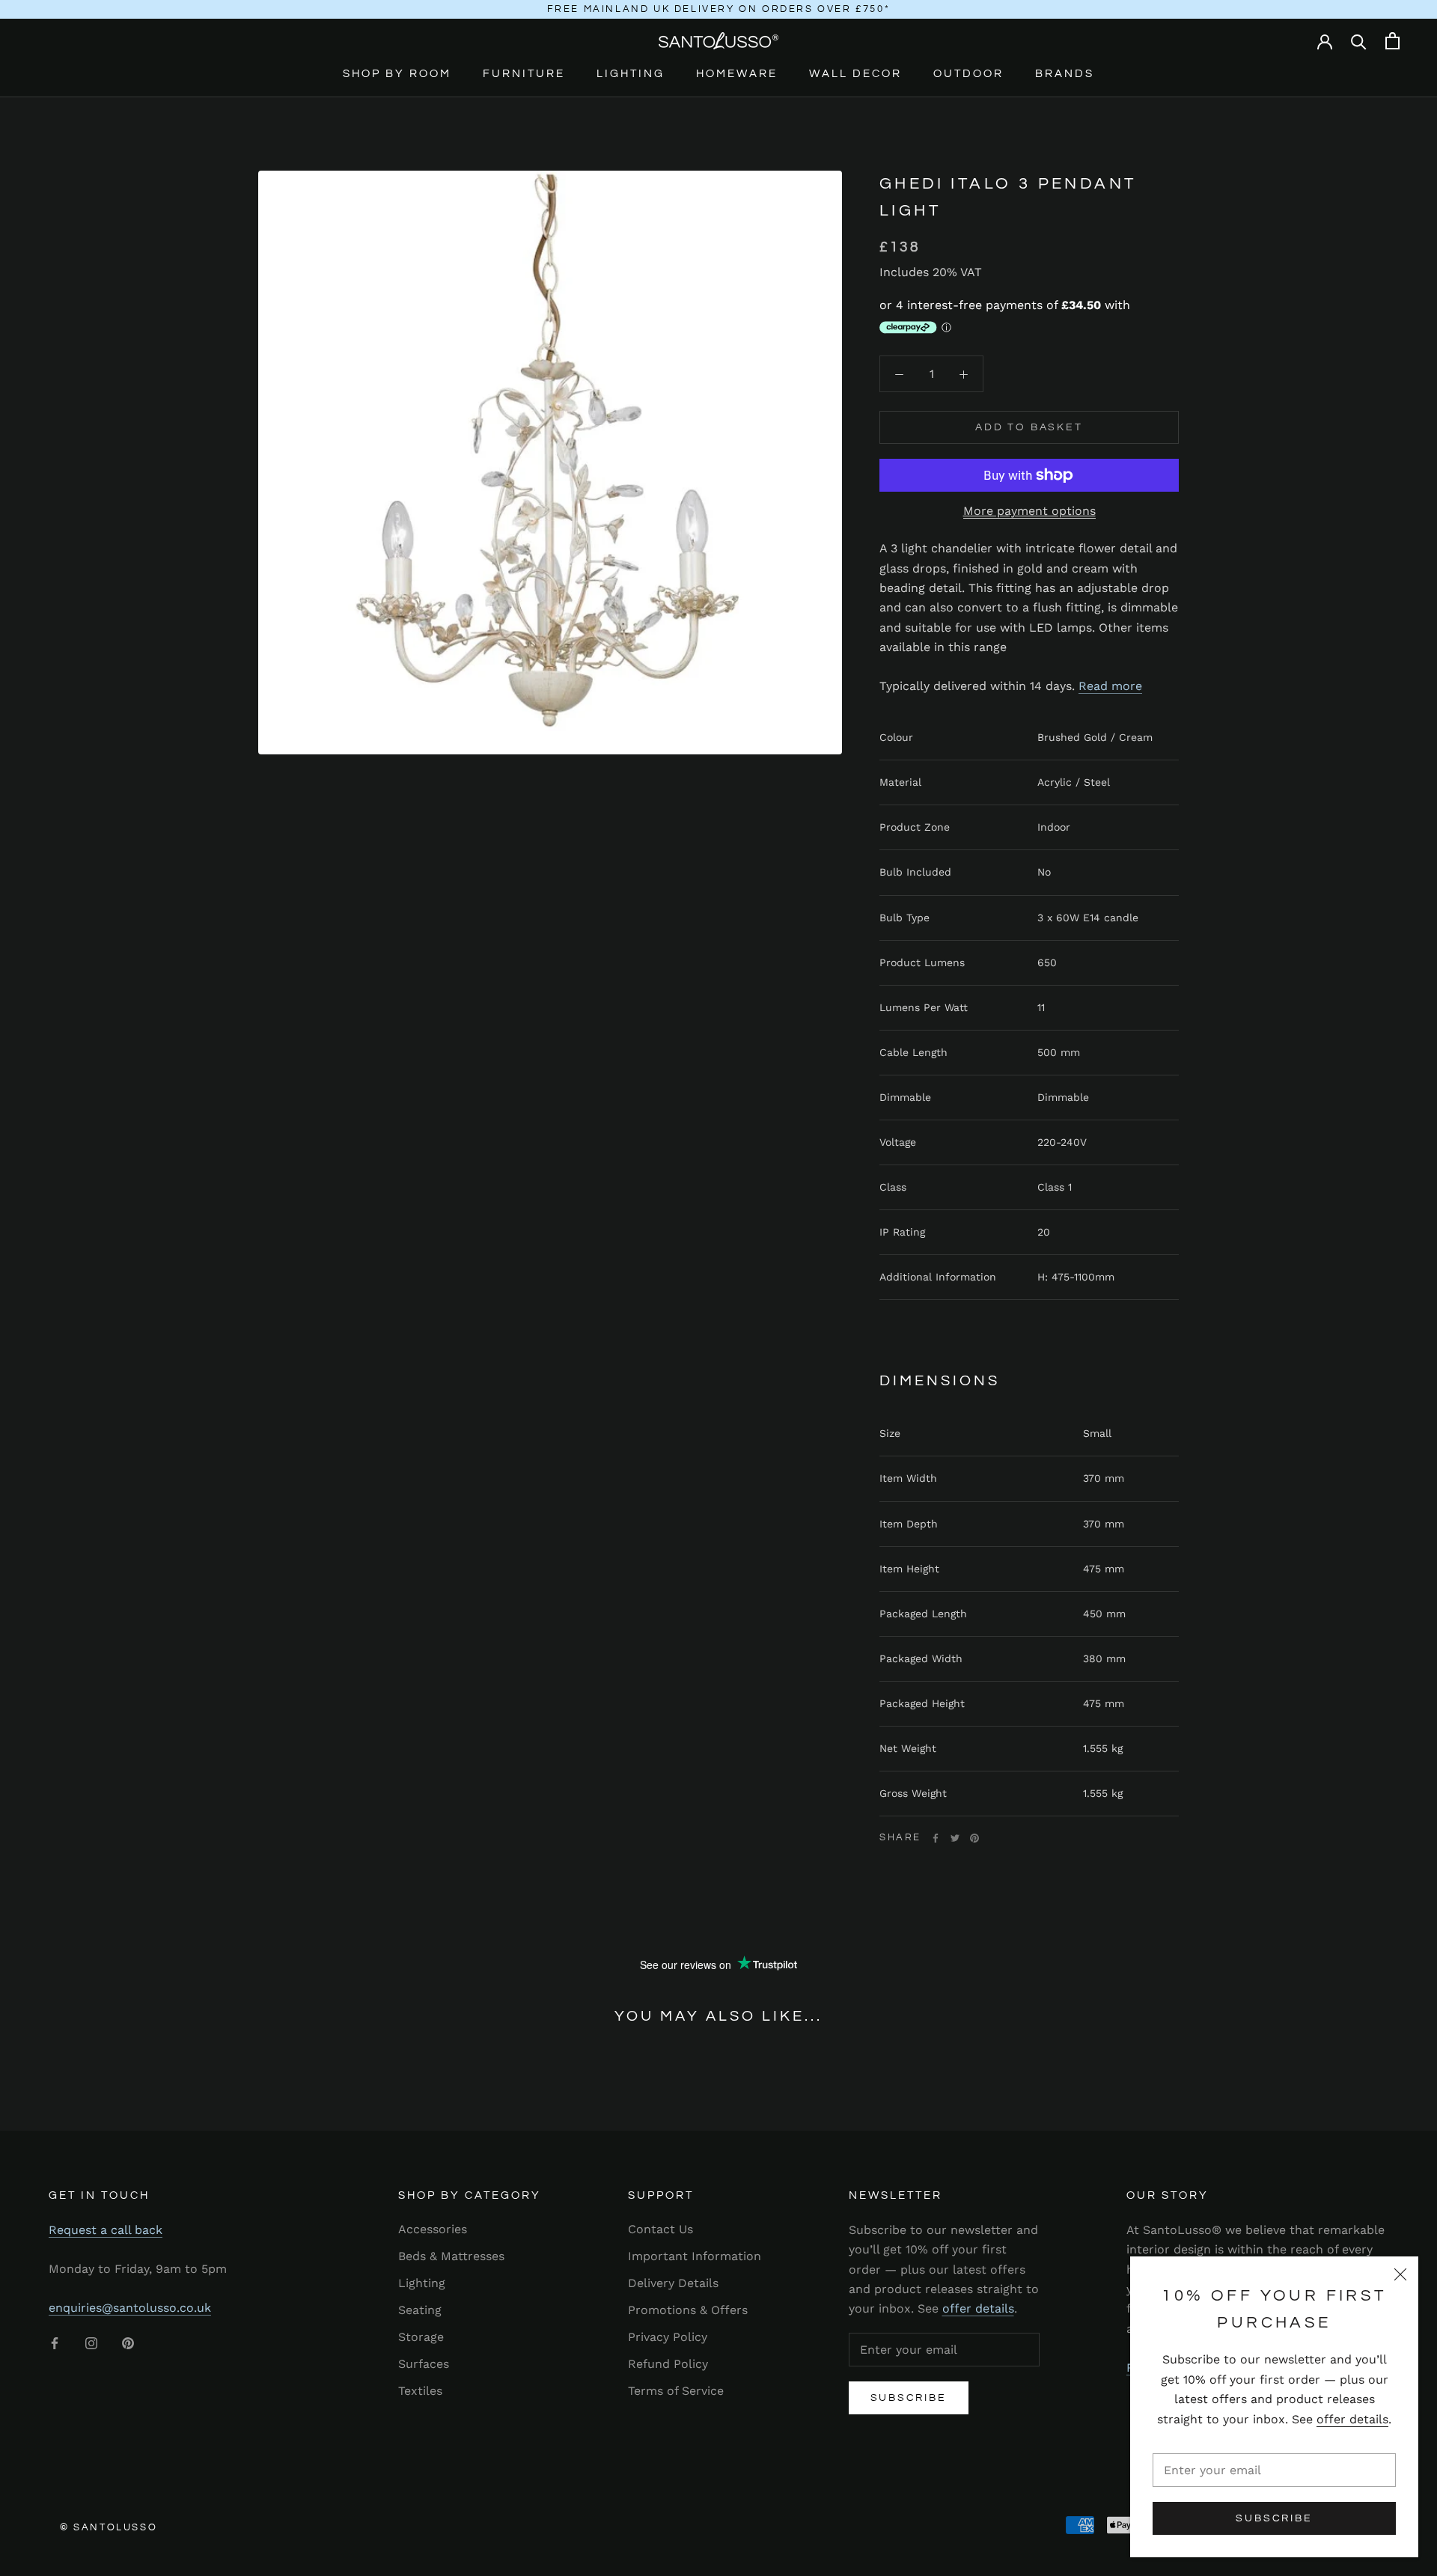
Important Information (695, 2256)
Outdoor (968, 74)
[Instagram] (91, 2342)
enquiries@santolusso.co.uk (130, 2308)
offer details (1352, 2419)
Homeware (737, 74)
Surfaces (424, 2364)
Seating (420, 2310)
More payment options (1029, 511)
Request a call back (106, 2230)
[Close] (1400, 2274)
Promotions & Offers (688, 2310)
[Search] (1359, 41)
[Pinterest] (974, 1838)
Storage (421, 2337)
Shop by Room (397, 74)
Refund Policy (668, 2364)
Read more (1110, 686)
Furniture (524, 74)
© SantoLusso (109, 2527)
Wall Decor (855, 74)
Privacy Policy (668, 2337)
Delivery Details (673, 2283)
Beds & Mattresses (451, 2256)
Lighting (631, 74)
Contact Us (660, 2229)
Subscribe (1274, 2518)
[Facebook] (936, 1838)
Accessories (433, 2229)
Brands (1065, 74)
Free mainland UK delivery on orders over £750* (719, 9)
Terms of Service (676, 2391)
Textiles (420, 2391)
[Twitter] (955, 1838)
